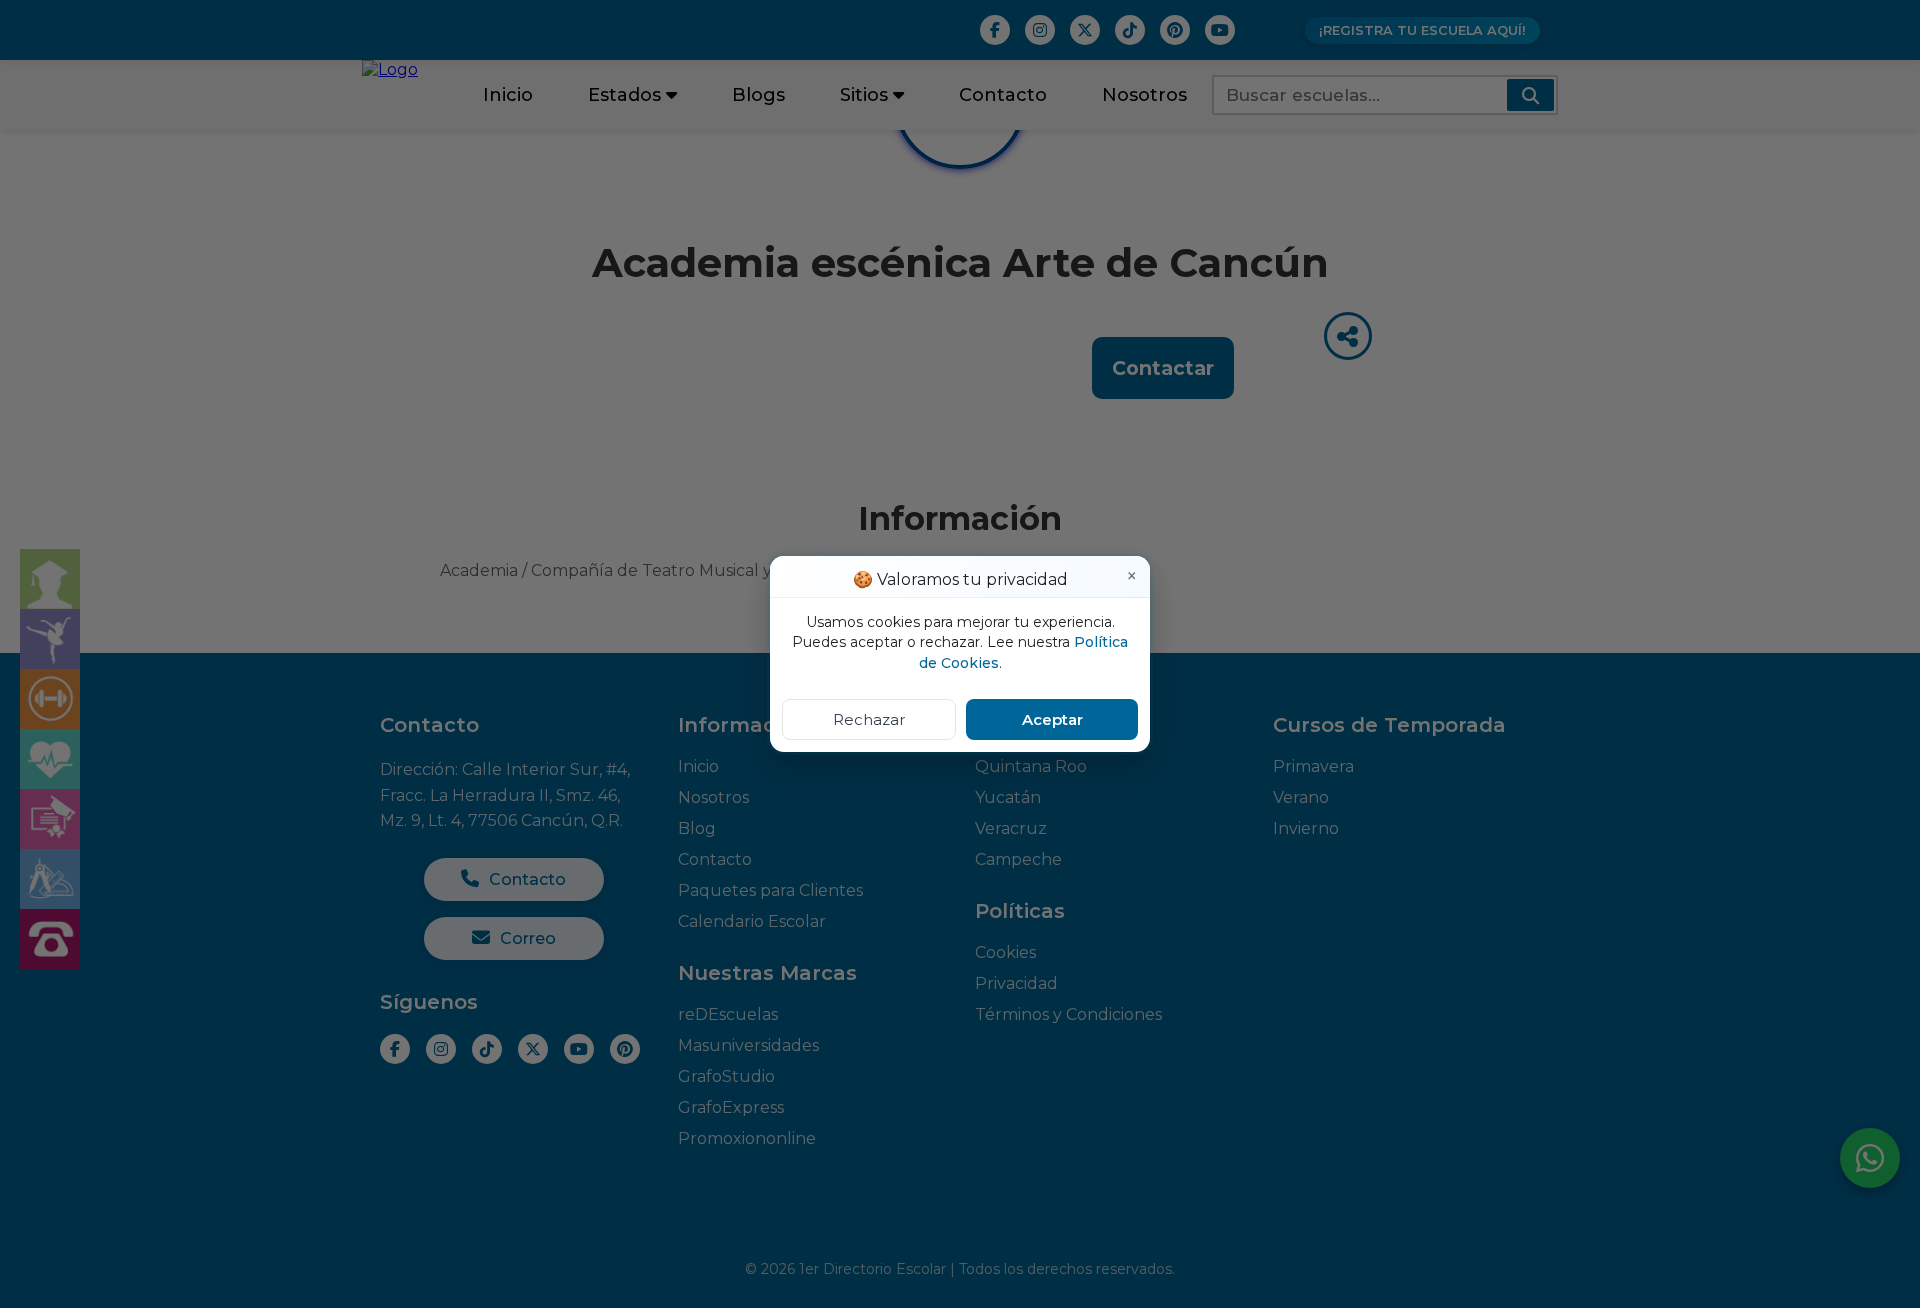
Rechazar (869, 719)
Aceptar (1052, 719)
